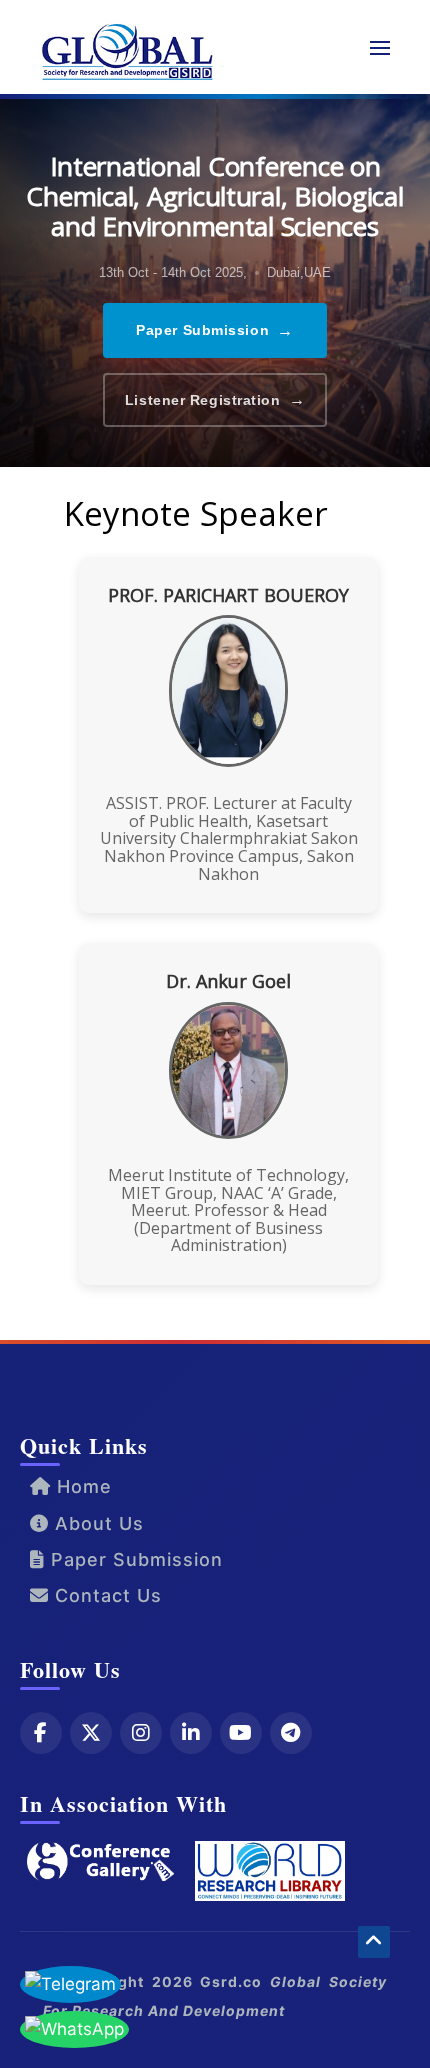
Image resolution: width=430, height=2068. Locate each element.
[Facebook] (41, 1733)
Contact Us (105, 1595)
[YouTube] (241, 1733)
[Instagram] (141, 1733)
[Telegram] (291, 1733)
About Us (96, 1523)
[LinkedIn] (191, 1733)
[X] (91, 1733)
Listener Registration (215, 399)
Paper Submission (215, 330)
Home (81, 1486)
